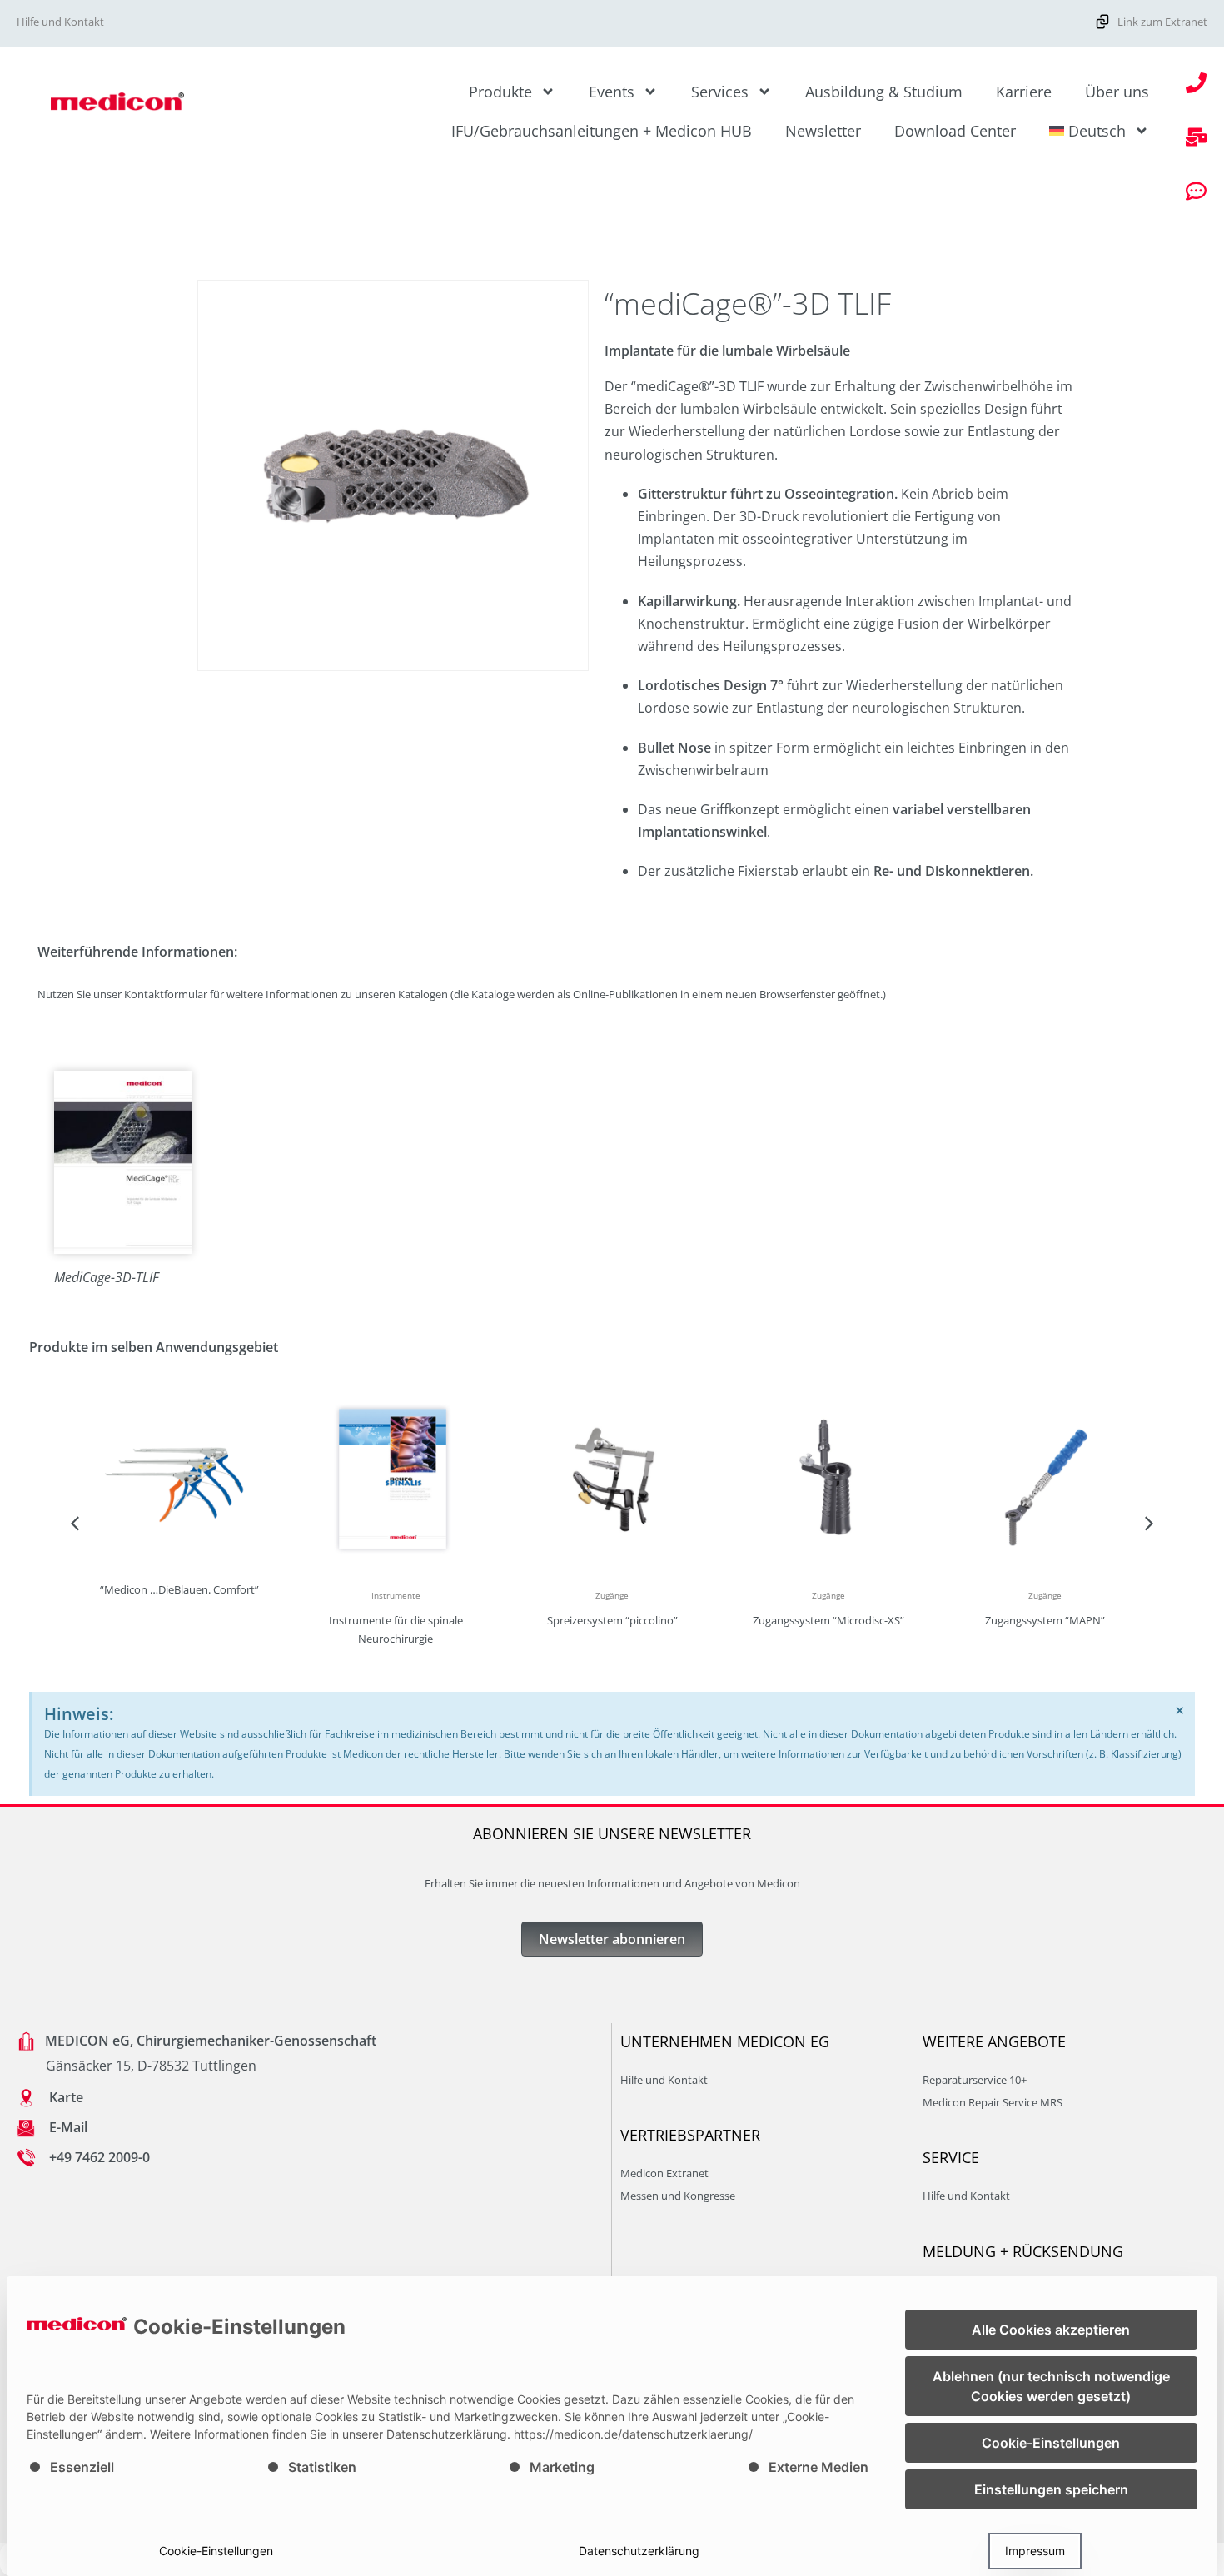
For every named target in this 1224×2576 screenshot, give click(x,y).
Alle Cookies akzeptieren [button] (1051, 2330)
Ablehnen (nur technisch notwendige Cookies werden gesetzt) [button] (1051, 2386)
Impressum (1035, 2551)
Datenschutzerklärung (639, 2551)
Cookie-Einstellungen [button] (1051, 2443)
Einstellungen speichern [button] (1051, 2489)
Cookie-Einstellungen (216, 2551)
